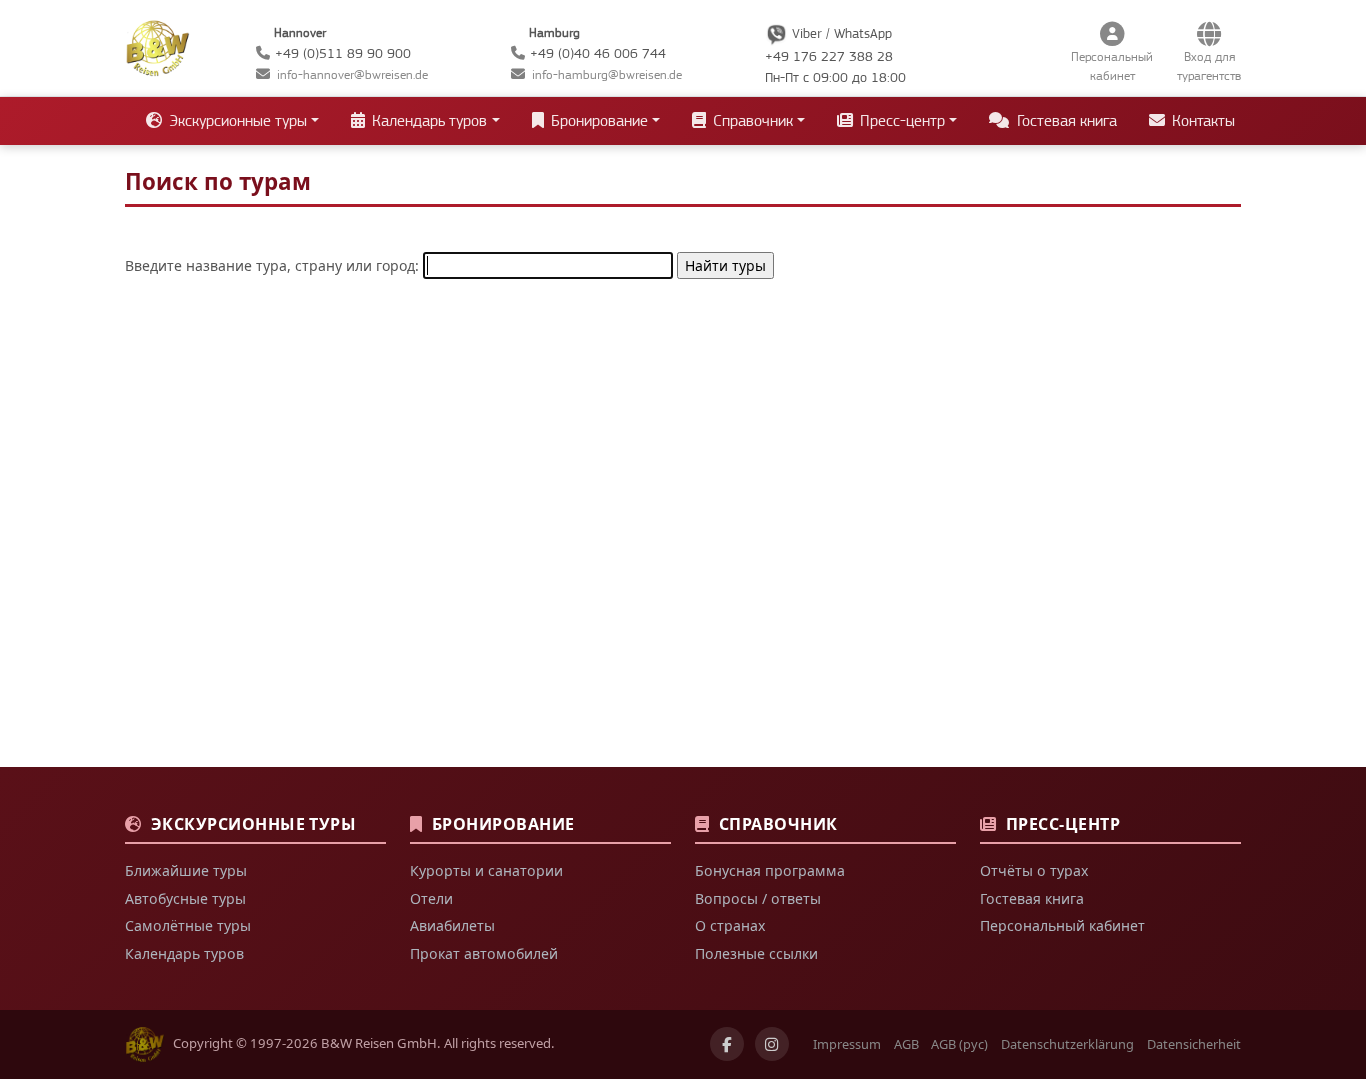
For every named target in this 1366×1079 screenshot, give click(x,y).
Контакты (1201, 121)
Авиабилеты (452, 925)
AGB (906, 1044)
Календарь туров (184, 953)
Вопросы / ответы (758, 898)
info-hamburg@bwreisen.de (607, 74)
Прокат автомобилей (484, 953)
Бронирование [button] (597, 121)
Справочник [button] (751, 121)
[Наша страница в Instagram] (772, 1044)
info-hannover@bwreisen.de (352, 74)
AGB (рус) (959, 1044)
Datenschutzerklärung (1067, 1044)
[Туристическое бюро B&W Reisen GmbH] (157, 46)
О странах (730, 925)
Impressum (847, 1044)
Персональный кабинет (1062, 925)
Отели (431, 898)
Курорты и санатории (486, 870)
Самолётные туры (188, 925)
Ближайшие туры (186, 870)
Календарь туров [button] (427, 121)
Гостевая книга (1065, 121)
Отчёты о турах (1034, 870)
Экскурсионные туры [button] (236, 121)
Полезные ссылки (756, 953)
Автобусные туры (185, 898)
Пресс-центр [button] (900, 121)
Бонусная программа (770, 870)
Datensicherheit (1194, 1044)
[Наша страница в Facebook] (727, 1044)
